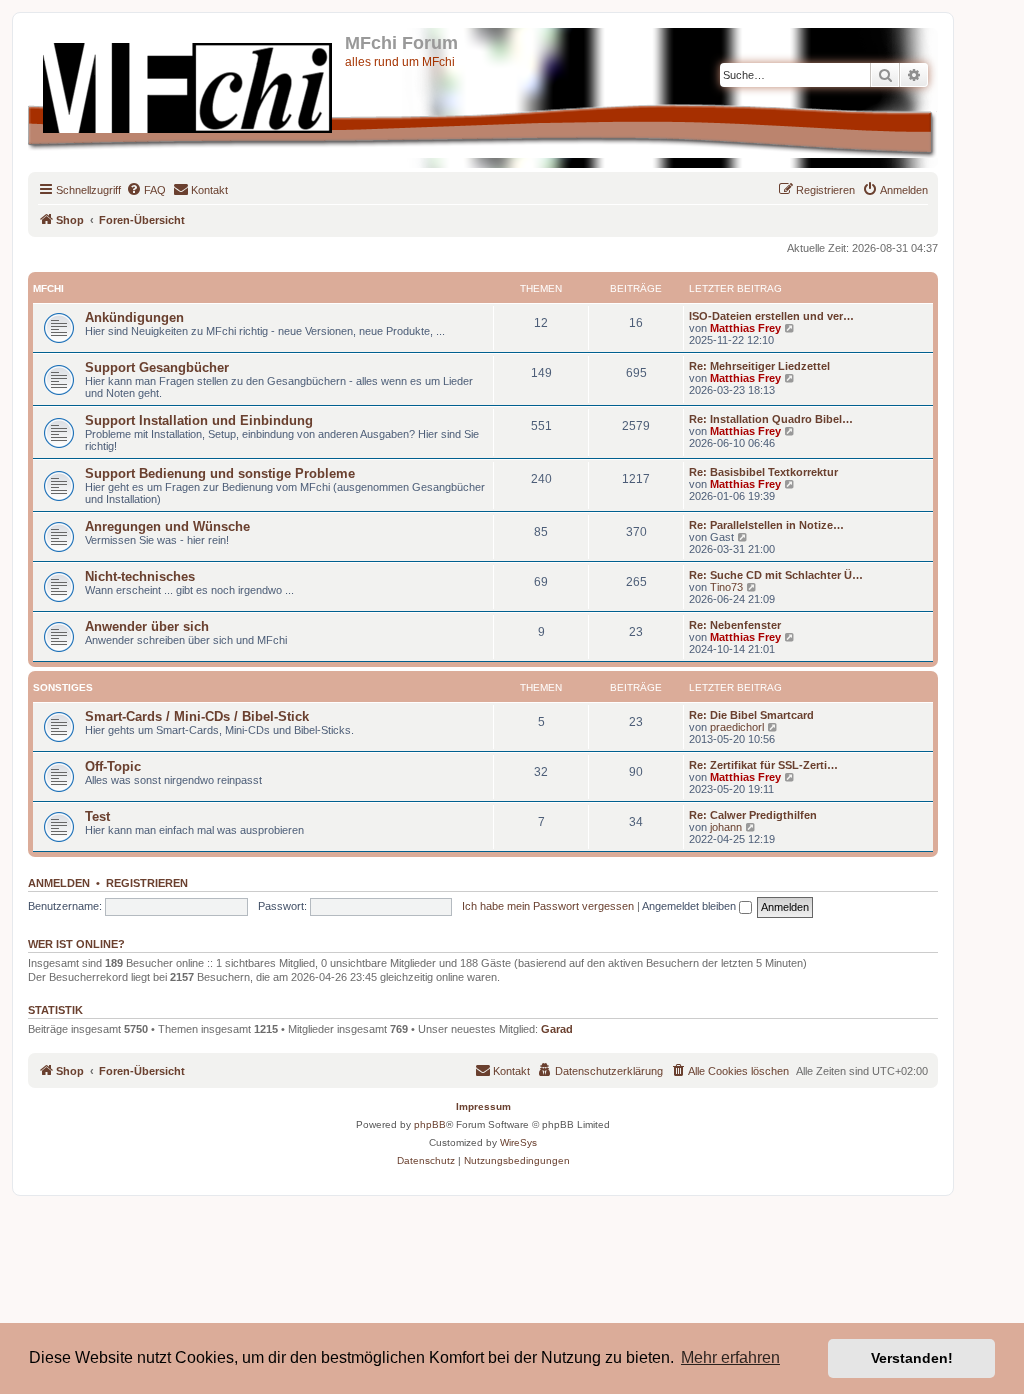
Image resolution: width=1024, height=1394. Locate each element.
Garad (557, 1029)
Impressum (483, 1106)
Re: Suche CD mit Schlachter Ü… (776, 575)
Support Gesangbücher (157, 367)
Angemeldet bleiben (690, 906)
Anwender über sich (147, 626)
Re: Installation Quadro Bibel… (771, 419)
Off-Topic (113, 766)
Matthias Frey (745, 328)
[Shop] (189, 84)
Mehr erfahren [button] (730, 1357)
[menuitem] (146, 190)
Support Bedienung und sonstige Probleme (220, 473)
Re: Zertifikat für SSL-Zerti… (763, 765)
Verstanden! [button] (912, 1358)
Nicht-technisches (140, 576)
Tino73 (726, 587)
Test (97, 816)
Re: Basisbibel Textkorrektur (763, 472)
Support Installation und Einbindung (199, 420)
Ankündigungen (134, 317)
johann (726, 827)
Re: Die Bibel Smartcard (751, 715)
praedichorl (737, 727)
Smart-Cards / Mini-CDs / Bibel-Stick (197, 716)
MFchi (48, 288)
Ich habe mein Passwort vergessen (548, 906)
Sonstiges (63, 687)
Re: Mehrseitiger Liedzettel (759, 366)
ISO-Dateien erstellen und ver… (771, 316)
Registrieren (147, 883)
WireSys (518, 1142)
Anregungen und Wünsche (167, 526)
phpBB (430, 1124)
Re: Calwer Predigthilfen (753, 815)
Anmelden (59, 883)
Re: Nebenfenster (735, 625)
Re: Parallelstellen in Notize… (766, 525)
